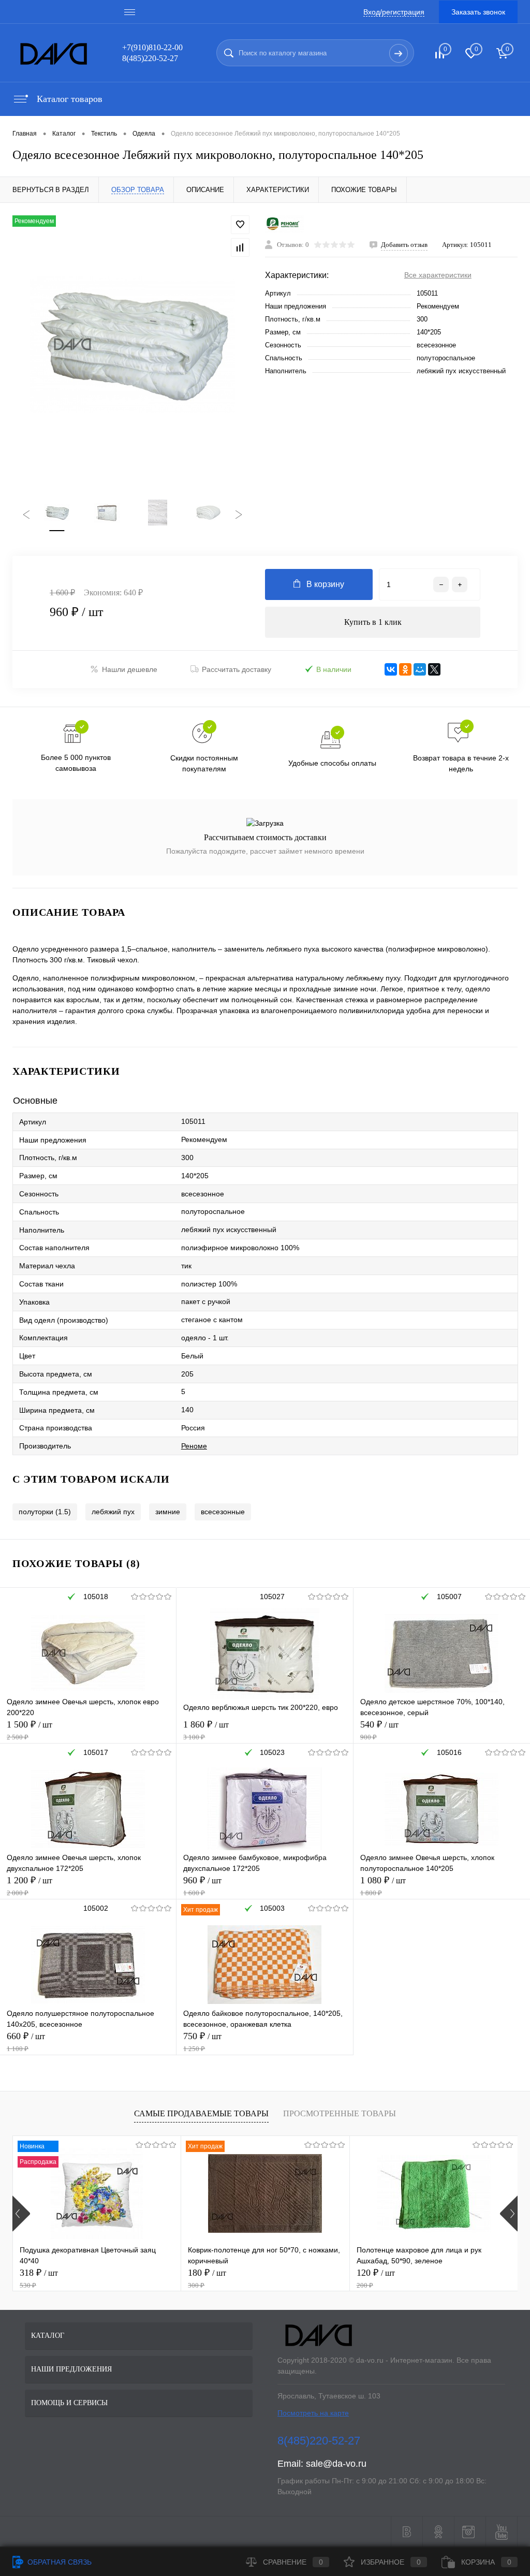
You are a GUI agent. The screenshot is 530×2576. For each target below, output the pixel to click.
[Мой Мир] (420, 669)
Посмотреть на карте (313, 2413)
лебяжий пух (113, 1512)
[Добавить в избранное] (240, 225)
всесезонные (223, 1512)
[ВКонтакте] (391, 669)
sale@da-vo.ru (336, 2464)
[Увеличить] (132, 345)
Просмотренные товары (340, 2113)
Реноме (194, 1446)
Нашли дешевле (130, 669)
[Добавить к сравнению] (240, 247)
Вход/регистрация (394, 12)
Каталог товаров (68, 99)
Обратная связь (58, 2562)
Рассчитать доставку (237, 669)
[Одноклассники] (405, 669)
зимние (168, 1512)
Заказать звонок (478, 12)
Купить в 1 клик (373, 622)
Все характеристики (438, 275)
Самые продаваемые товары (201, 2113)
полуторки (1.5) (45, 1512)
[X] (434, 669)
